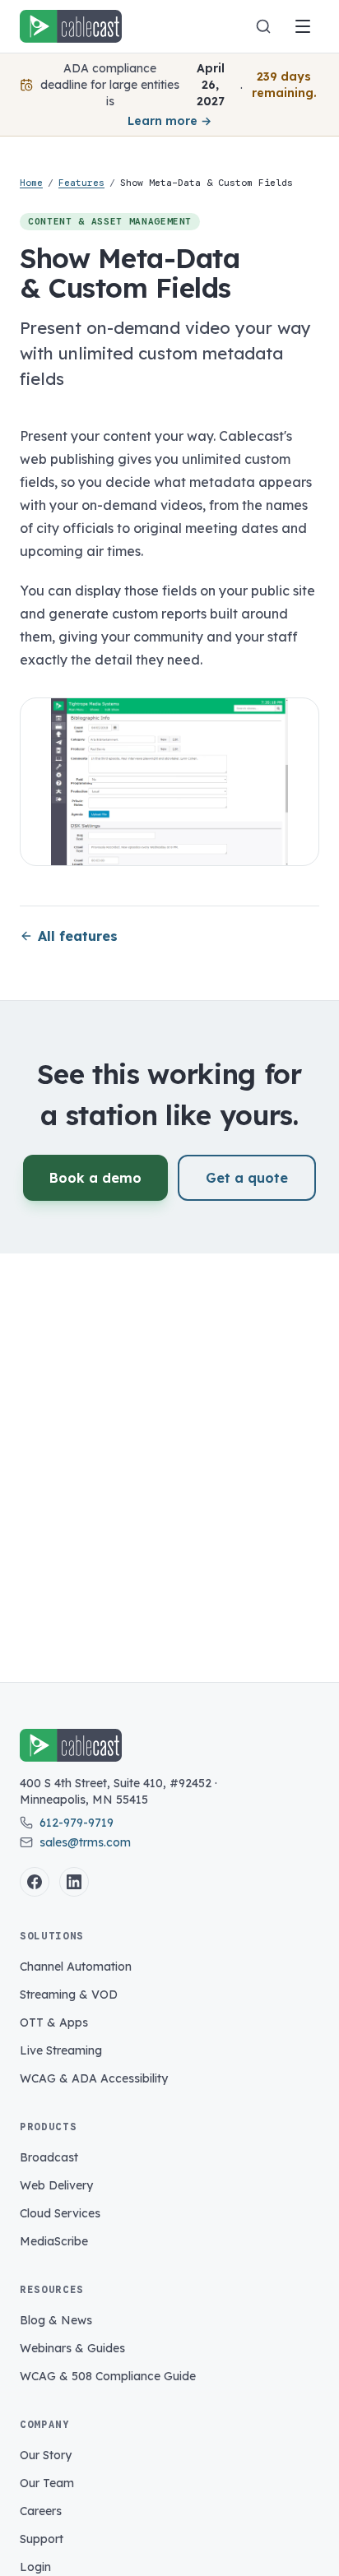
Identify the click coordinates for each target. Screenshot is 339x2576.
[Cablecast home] (71, 26)
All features (78, 936)
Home (31, 183)
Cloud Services (60, 2213)
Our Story (46, 2455)
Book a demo (95, 1178)
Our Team (47, 2483)
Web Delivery (56, 2185)
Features (81, 183)
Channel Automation (76, 1967)
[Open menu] (303, 26)
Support (42, 2539)
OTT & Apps (54, 2022)
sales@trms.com (85, 1842)
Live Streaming (61, 2050)
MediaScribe (54, 2241)
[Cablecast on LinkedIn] (74, 1882)
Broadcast (49, 2157)
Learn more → (169, 121)
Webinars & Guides (72, 2348)
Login (35, 2567)
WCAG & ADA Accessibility (94, 2078)
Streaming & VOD (69, 1995)
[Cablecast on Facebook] (35, 1882)
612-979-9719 (77, 1823)
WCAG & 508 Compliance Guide (108, 2376)
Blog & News (56, 2320)
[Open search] (263, 26)
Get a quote (247, 1178)
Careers (41, 2511)
